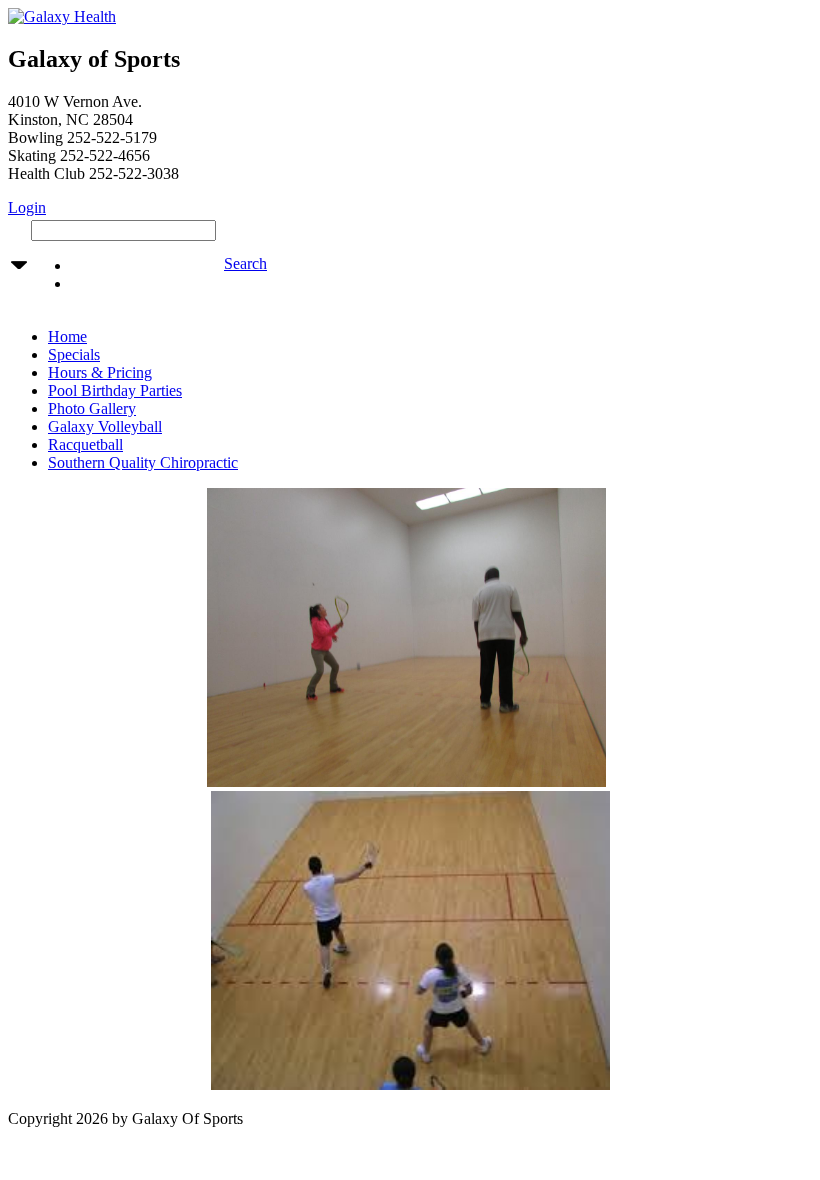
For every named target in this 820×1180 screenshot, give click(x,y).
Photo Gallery (92, 408)
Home (67, 336)
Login (27, 207)
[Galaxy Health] (62, 16)
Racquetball (85, 444)
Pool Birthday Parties (115, 390)
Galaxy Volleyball (105, 426)
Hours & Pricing (100, 372)
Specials (74, 354)
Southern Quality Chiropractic (143, 462)
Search (245, 263)
